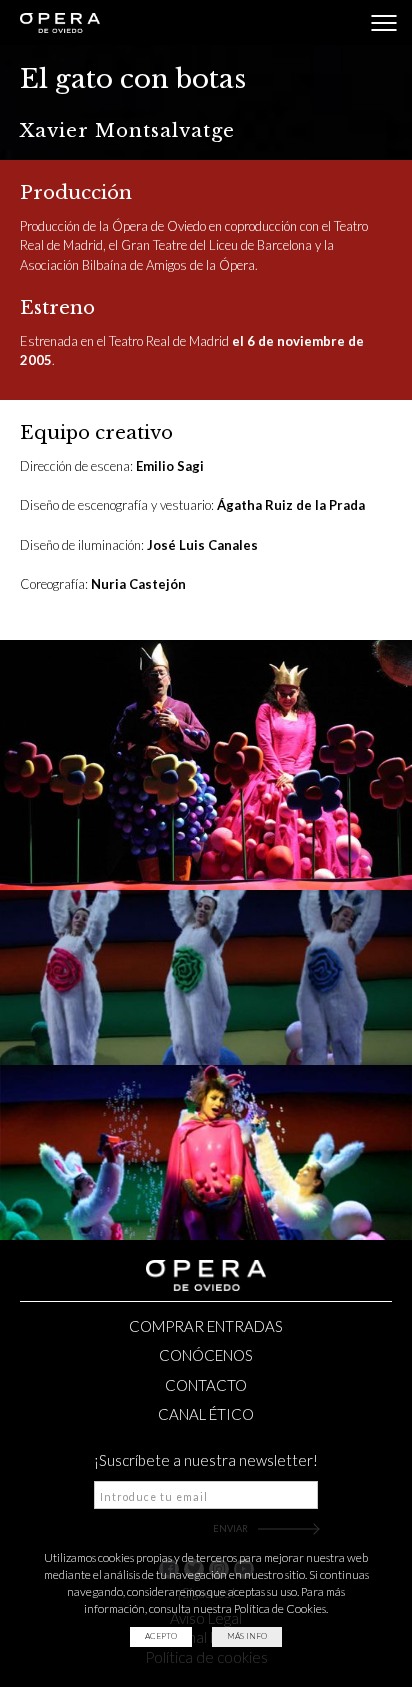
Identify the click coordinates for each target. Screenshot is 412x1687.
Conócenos (206, 1355)
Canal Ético (206, 1414)
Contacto (206, 1385)
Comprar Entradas (206, 1326)
